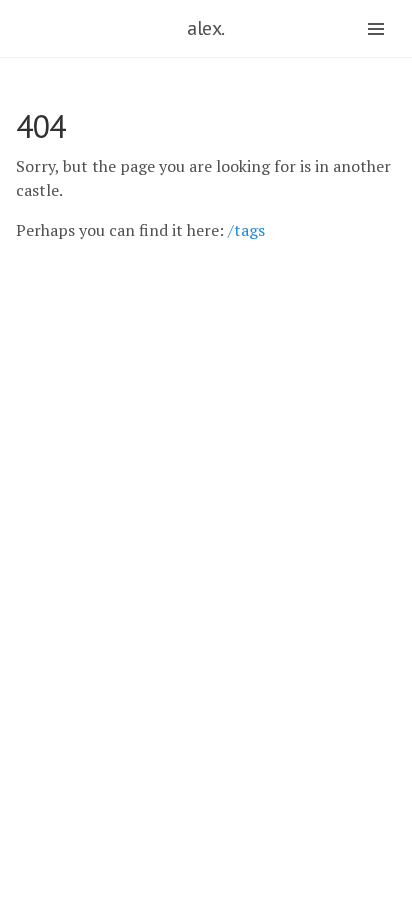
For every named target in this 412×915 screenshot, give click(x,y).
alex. (206, 28)
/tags (246, 230)
